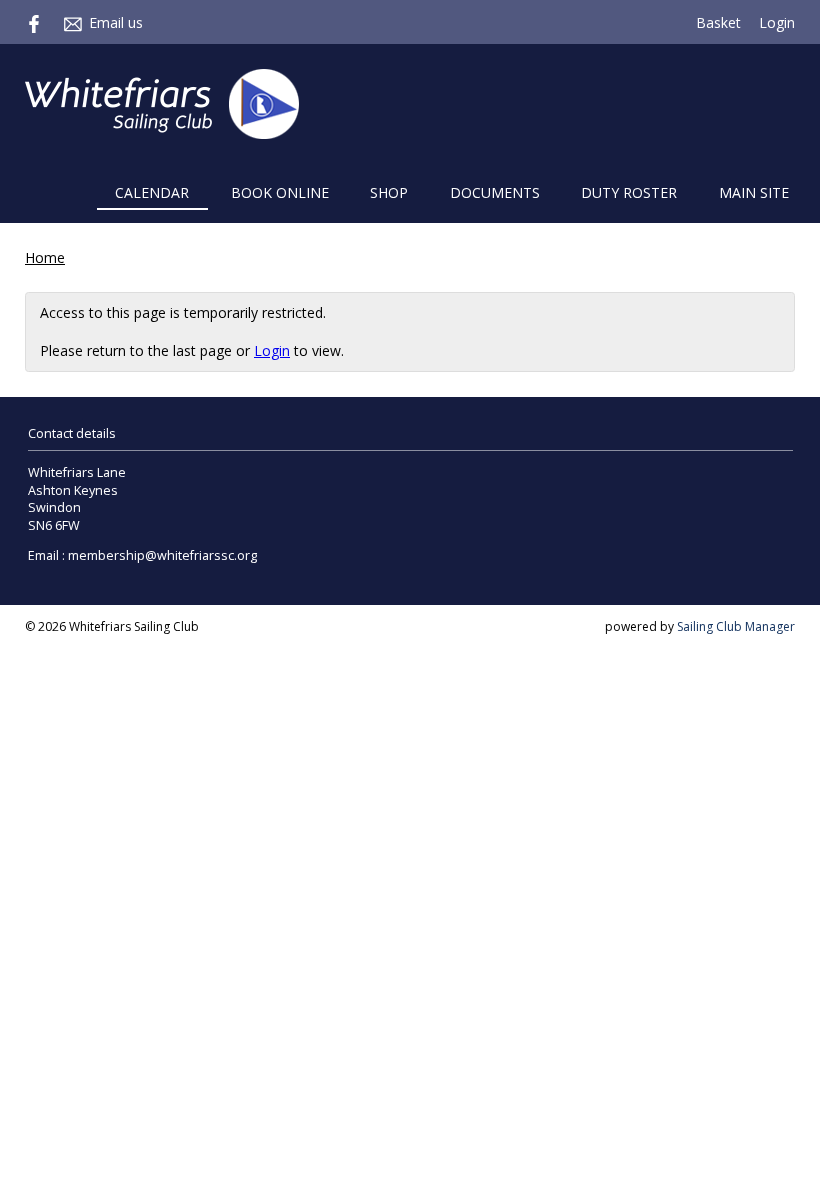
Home (45, 257)
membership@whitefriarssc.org (162, 555)
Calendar (152, 192)
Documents (495, 192)
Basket (718, 22)
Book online (280, 192)
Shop (389, 192)
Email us (116, 22)
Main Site (754, 192)
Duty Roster (629, 192)
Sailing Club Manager (736, 626)
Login (777, 22)
